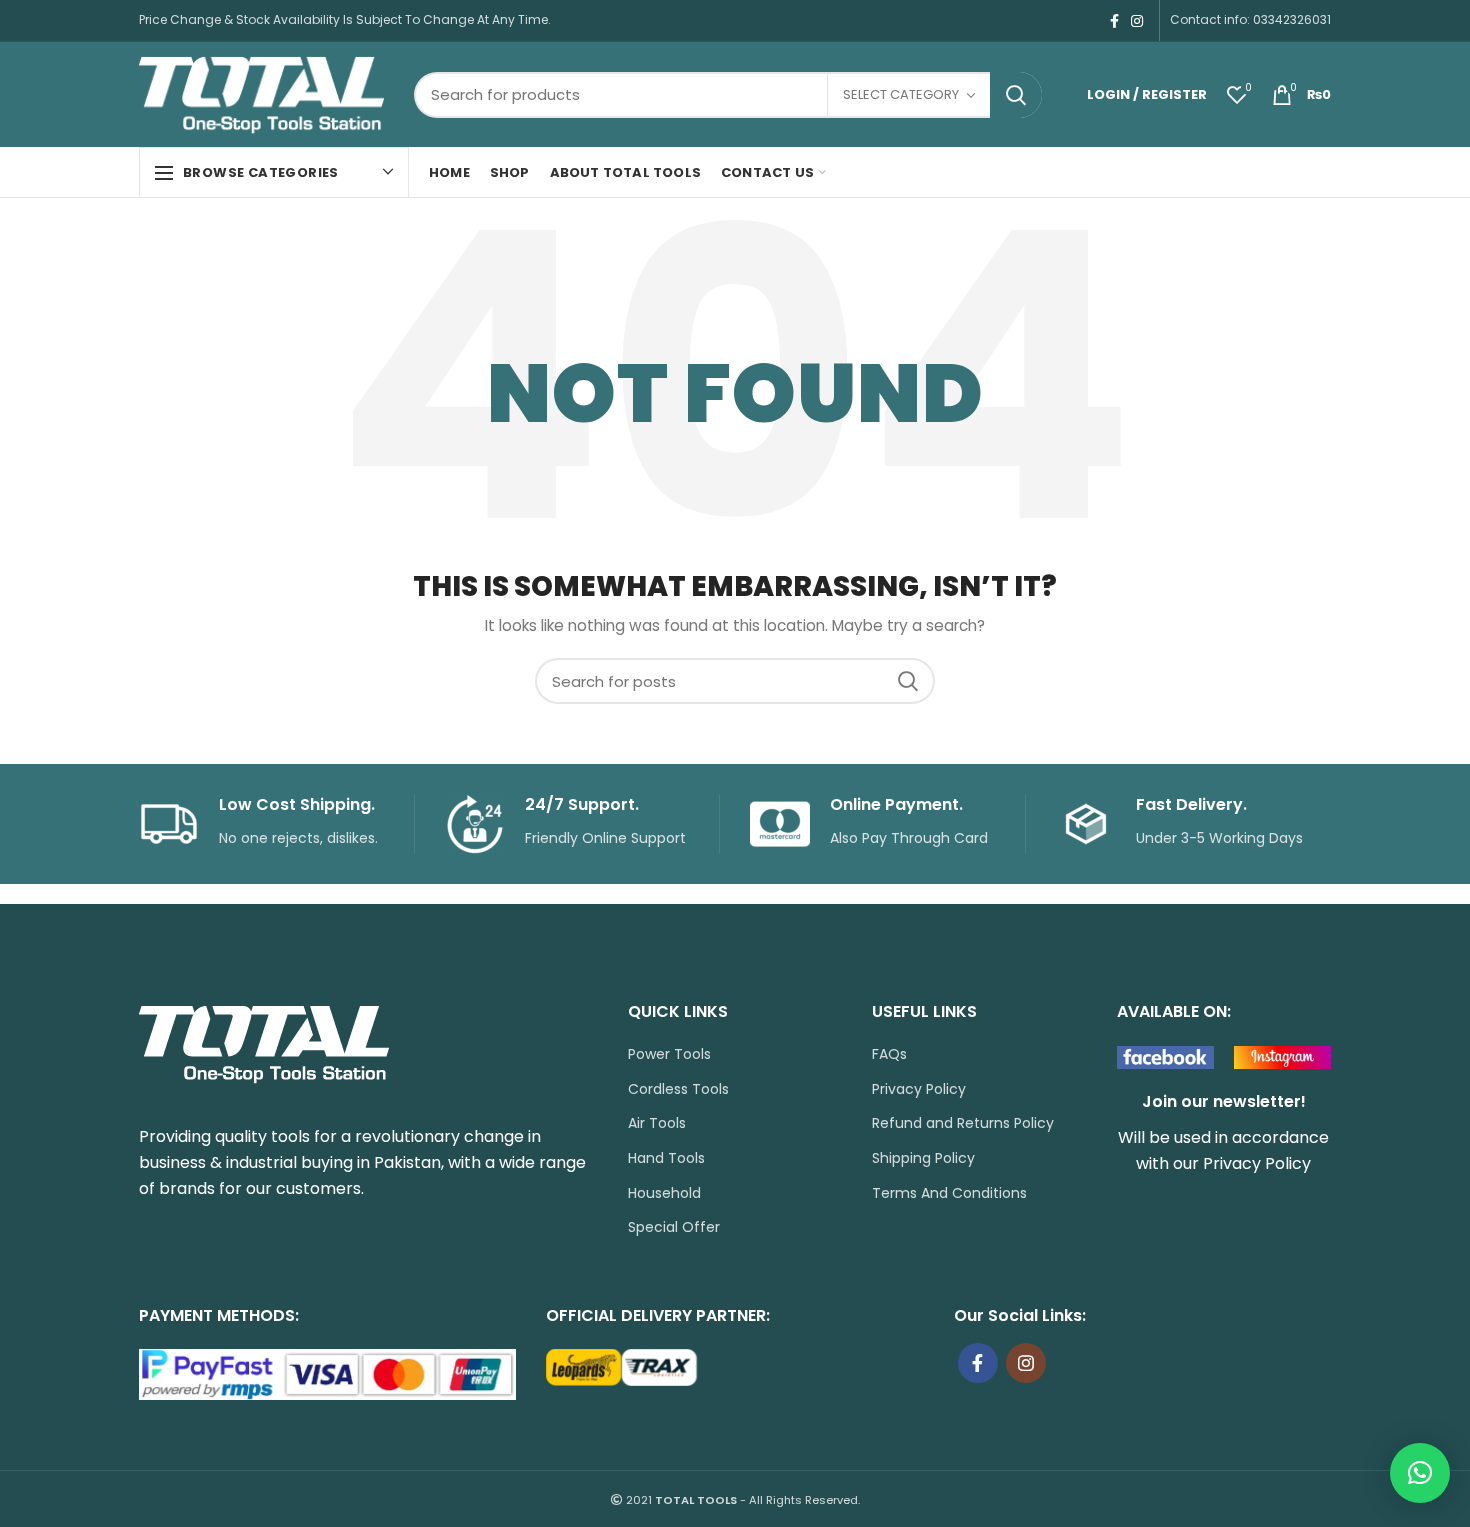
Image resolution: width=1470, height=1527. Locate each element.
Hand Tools (666, 1158)
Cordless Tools (678, 1089)
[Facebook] (1114, 21)
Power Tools (669, 1054)
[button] (1420, 1473)
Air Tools (657, 1123)
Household (664, 1193)
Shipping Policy (923, 1158)
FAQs (889, 1054)
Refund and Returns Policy (963, 1123)
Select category (901, 94)
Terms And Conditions (949, 1193)
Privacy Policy (919, 1089)
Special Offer (674, 1227)
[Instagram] (1137, 21)
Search (1016, 95)
